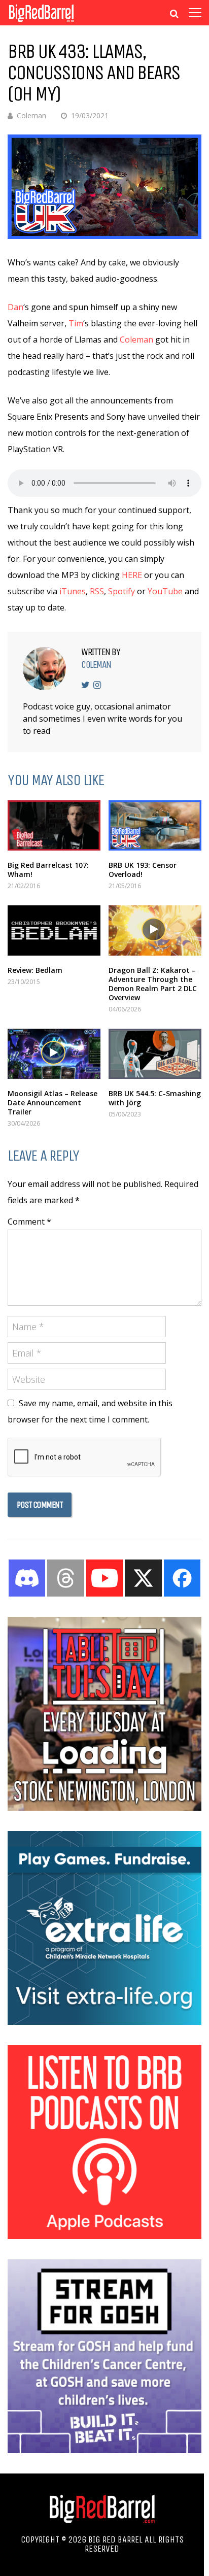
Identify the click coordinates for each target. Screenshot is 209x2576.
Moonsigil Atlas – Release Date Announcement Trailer (53, 1103)
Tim (76, 323)
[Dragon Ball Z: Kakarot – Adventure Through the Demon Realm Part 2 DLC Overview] (155, 930)
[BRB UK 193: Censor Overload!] (155, 825)
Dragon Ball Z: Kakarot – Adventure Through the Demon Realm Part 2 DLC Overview (153, 984)
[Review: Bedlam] (54, 930)
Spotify (121, 591)
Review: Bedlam (35, 970)
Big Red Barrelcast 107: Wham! (48, 870)
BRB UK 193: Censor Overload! (143, 870)
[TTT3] (104, 1808)
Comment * (29, 1222)
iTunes (73, 591)
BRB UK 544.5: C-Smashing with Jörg (155, 1098)
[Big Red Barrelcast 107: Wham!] (54, 825)
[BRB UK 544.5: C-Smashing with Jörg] (155, 1054)
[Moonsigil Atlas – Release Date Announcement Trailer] (54, 1054)
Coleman (31, 115)
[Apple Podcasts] (104, 2236)
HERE (132, 575)
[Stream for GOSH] (104, 2450)
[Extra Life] (104, 2022)
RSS (97, 591)
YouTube (165, 591)
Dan (15, 307)
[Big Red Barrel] (41, 23)
